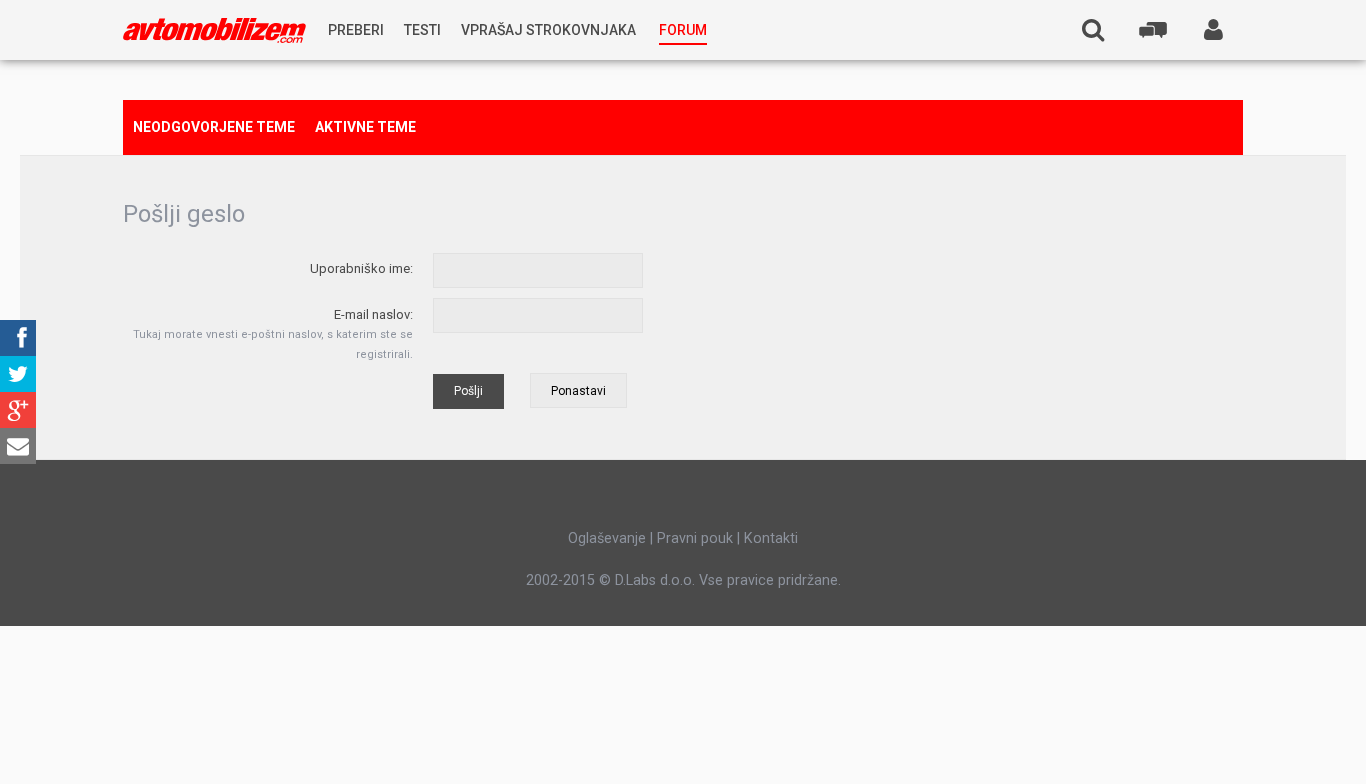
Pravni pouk (695, 538)
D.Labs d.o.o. (655, 580)
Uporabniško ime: (361, 268)
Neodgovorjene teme (214, 127)
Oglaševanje (607, 538)
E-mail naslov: (373, 314)
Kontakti (771, 538)
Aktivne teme (365, 127)
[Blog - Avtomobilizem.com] (214, 30)
